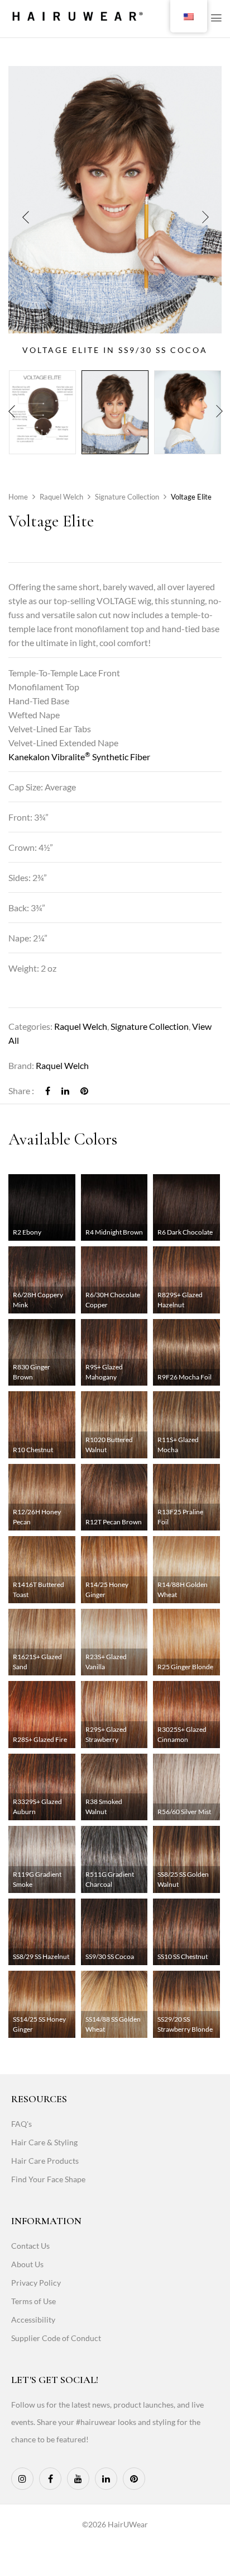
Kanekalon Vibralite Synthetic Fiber (79, 757)
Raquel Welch (61, 497)
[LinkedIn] (65, 1091)
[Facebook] (48, 1091)
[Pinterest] (84, 1091)
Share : (21, 1091)
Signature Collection (127, 497)
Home (18, 497)
